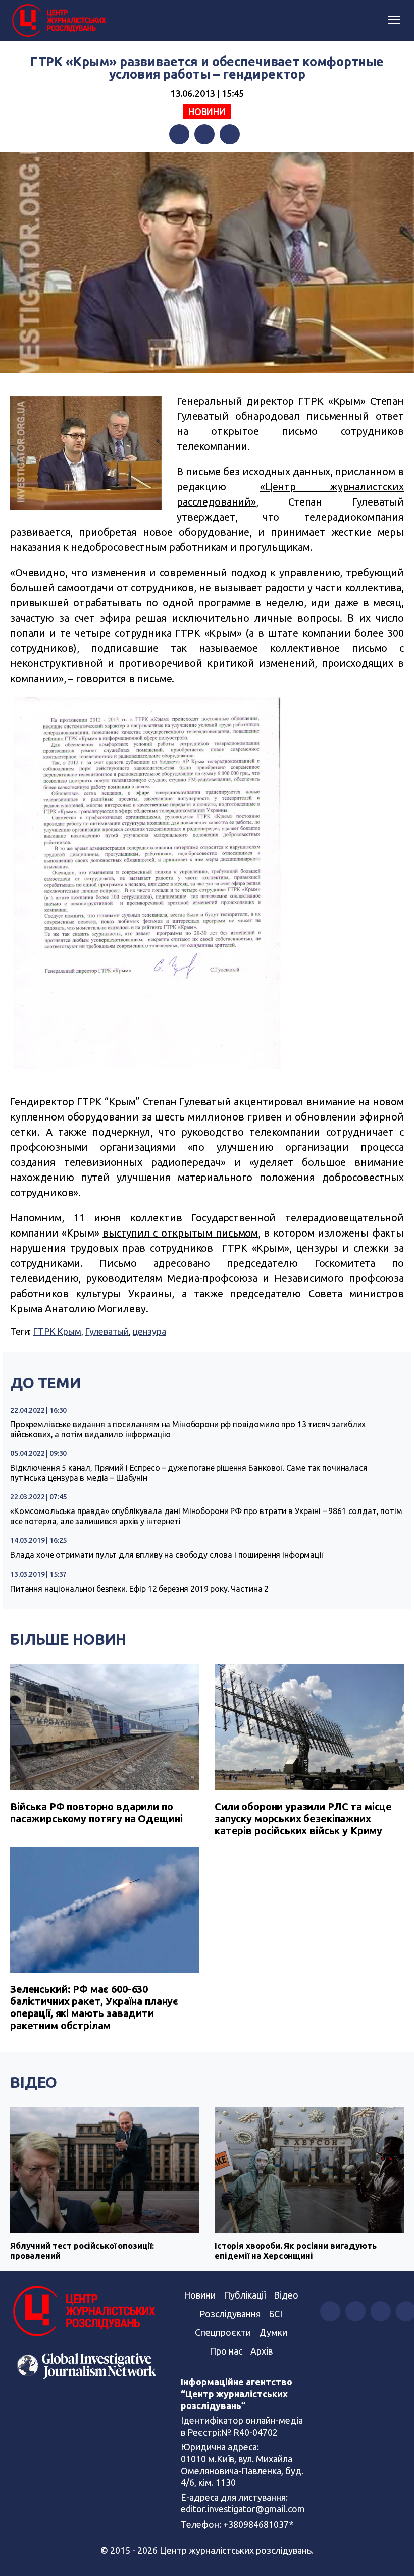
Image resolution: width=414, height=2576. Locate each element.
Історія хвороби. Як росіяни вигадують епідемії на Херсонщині (295, 2250)
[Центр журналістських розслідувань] (58, 21)
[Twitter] (204, 134)
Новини (207, 111)
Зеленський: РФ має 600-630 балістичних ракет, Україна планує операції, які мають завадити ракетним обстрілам (94, 2007)
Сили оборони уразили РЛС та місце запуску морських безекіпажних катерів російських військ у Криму (303, 1818)
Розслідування (230, 2314)
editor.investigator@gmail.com (243, 2509)
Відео (34, 2082)
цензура (149, 1331)
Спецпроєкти (223, 2332)
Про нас (226, 2351)
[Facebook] (179, 134)
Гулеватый (107, 1331)
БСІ (275, 2314)
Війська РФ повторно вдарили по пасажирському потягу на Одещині (96, 1812)
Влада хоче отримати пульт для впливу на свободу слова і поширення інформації (167, 1555)
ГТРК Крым (57, 1331)
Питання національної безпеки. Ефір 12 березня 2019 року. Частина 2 (139, 1589)
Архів (262, 2351)
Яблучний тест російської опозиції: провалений (82, 2250)
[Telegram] (230, 134)
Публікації (245, 2295)
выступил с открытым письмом (180, 1233)
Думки (273, 2332)
